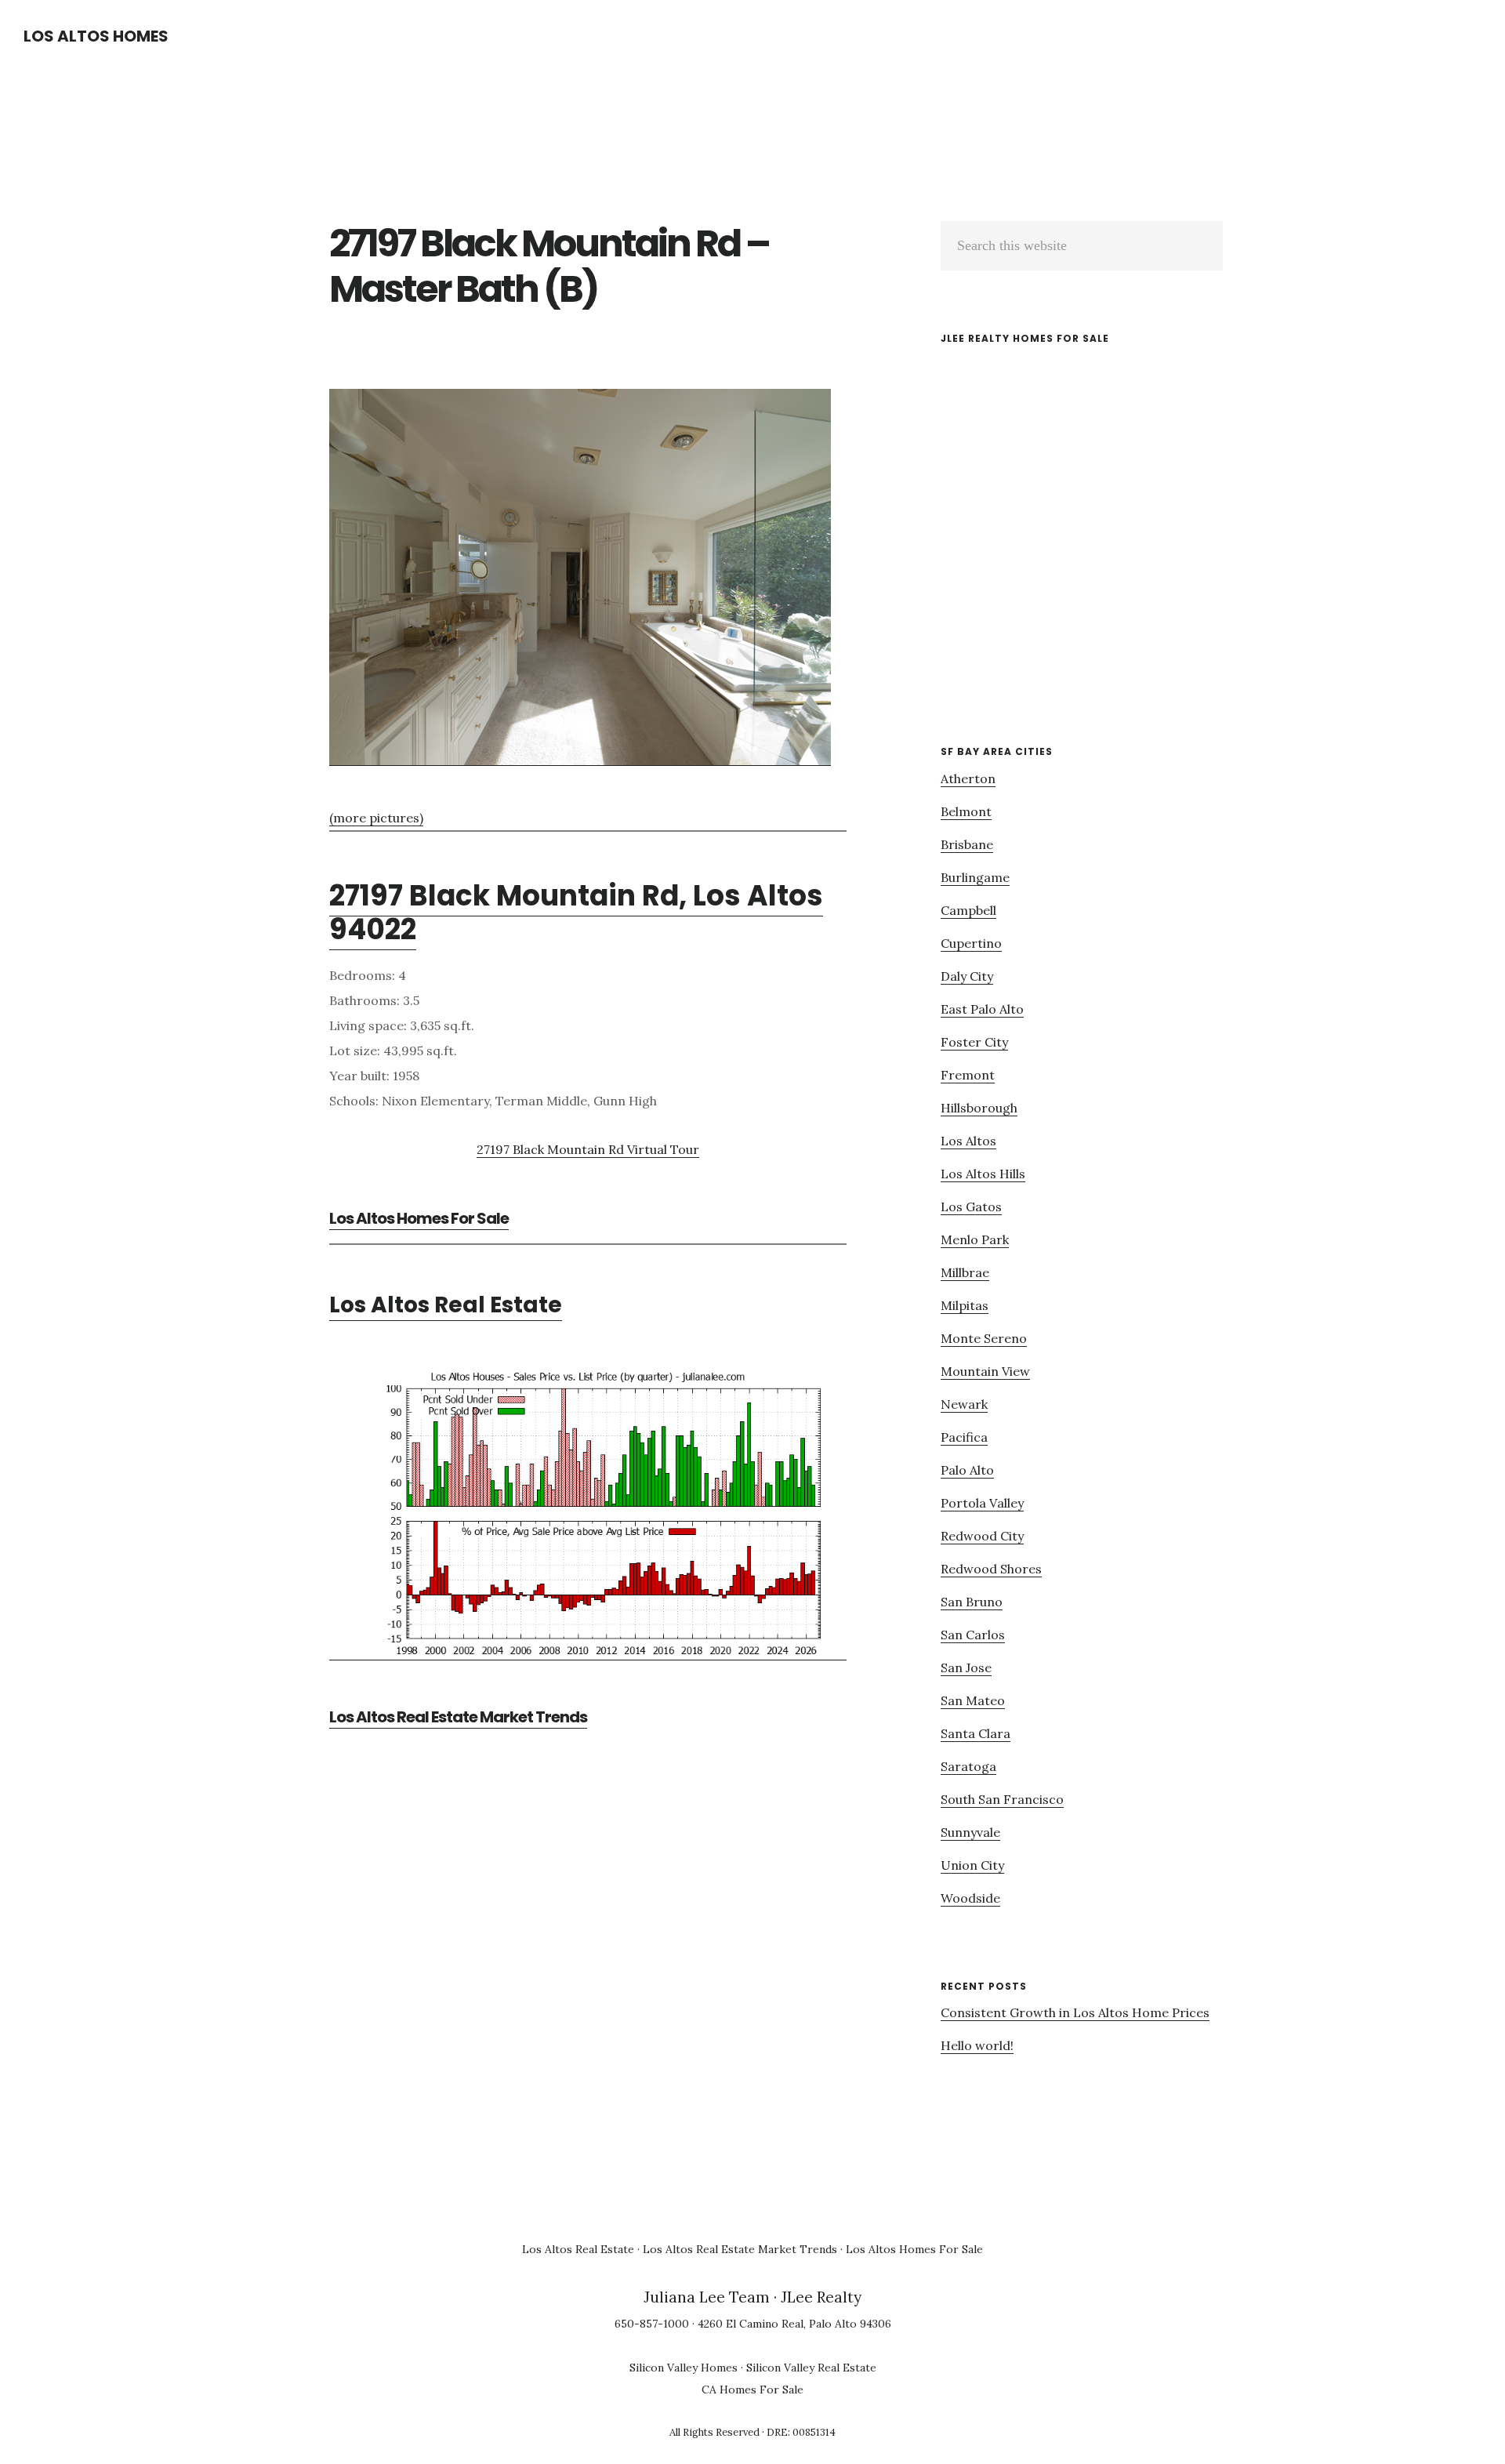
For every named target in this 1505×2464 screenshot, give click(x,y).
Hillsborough (979, 1108)
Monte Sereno (984, 1338)
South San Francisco (1002, 1799)
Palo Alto (967, 1470)
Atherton (968, 778)
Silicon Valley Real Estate (811, 2368)
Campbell (968, 910)
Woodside (970, 1898)
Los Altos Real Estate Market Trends (458, 1717)
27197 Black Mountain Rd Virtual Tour (588, 1149)
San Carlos (973, 1635)
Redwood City (982, 1536)
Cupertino (971, 943)
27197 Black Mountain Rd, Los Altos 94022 (576, 913)
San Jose (966, 1667)
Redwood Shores (991, 1569)
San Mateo (973, 1700)
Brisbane (967, 844)
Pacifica (964, 1437)
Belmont (966, 811)
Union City (972, 1865)
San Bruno (972, 1602)
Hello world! (977, 2045)
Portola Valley (982, 1503)
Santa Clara (976, 1733)
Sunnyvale (970, 1832)
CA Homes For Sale (752, 2390)
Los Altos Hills (983, 1174)
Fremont (968, 1075)
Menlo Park (975, 1239)
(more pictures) (376, 818)
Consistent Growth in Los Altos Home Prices (1075, 2012)
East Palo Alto (982, 1009)
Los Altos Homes (96, 36)
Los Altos (968, 1141)
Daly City (967, 976)
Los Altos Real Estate (446, 1305)
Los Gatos (971, 1207)
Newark (964, 1404)
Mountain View (985, 1371)
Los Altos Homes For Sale (419, 1218)
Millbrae (965, 1272)
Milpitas (965, 1305)
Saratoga (968, 1766)
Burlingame (975, 877)
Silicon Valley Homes (684, 2368)
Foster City (974, 1042)
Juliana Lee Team (707, 2297)
